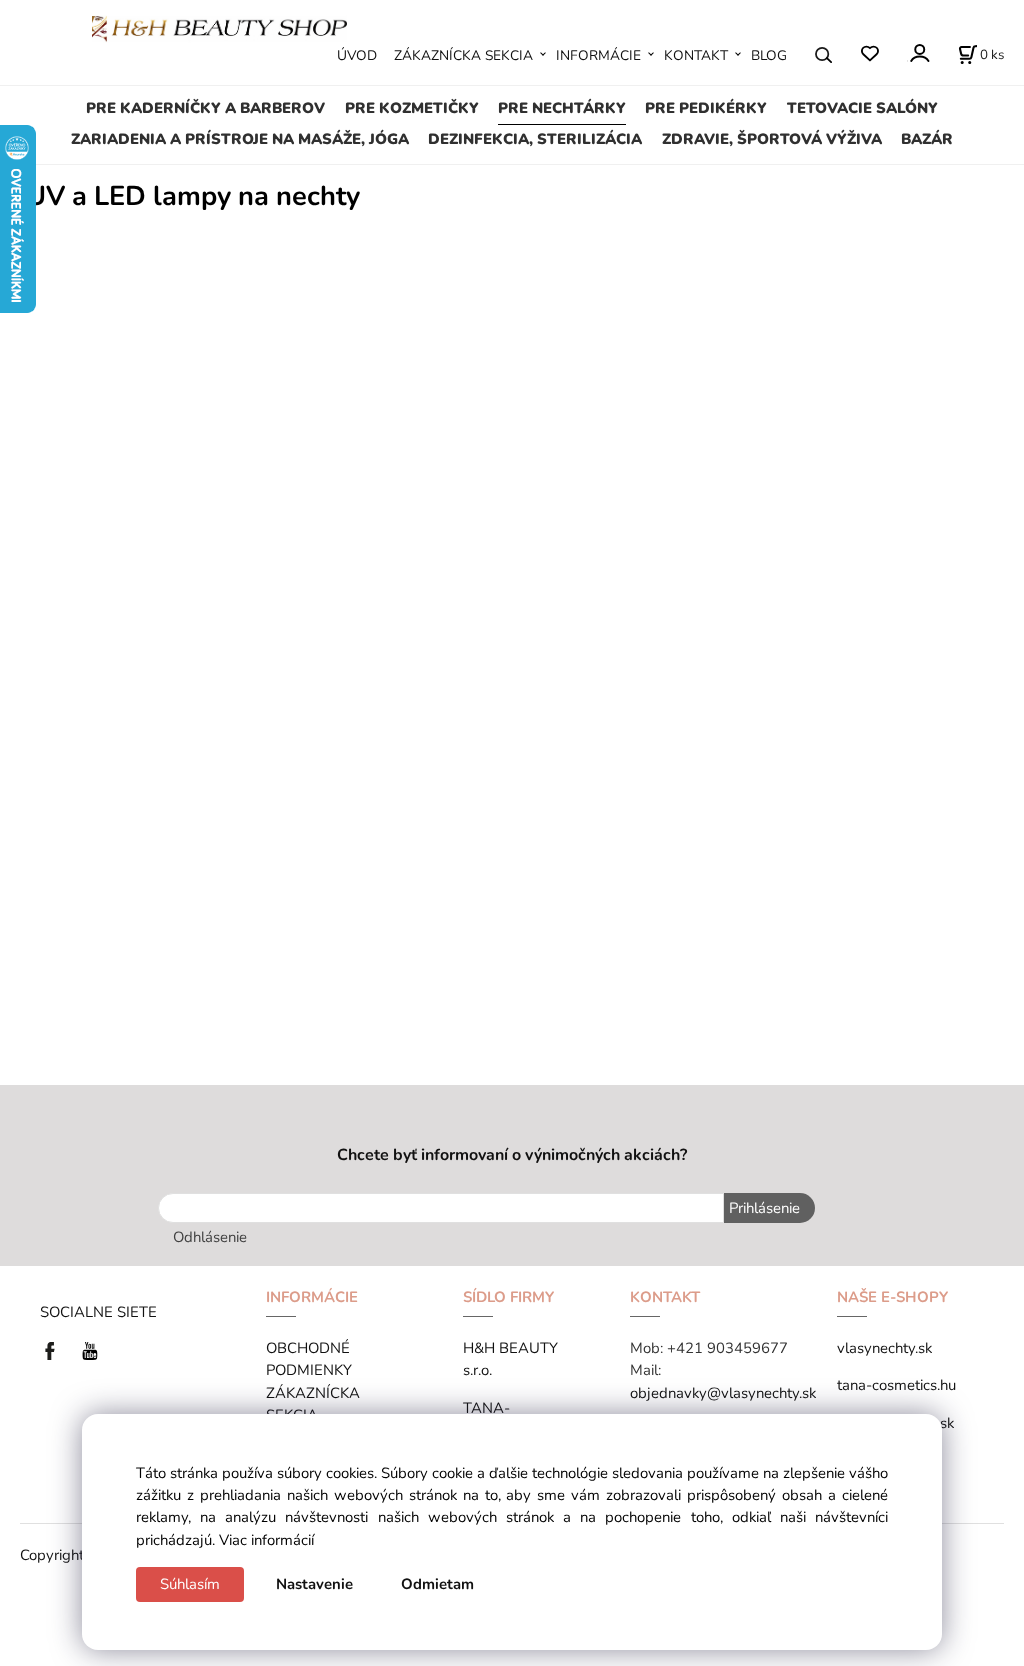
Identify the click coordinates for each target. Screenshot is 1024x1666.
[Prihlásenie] (918, 53)
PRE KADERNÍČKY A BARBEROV (205, 108)
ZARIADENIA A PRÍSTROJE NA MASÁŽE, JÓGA (240, 139)
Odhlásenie (210, 1237)
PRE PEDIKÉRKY (706, 108)
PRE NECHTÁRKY (562, 108)
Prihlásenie (764, 1208)
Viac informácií (266, 1540)
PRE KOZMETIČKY (412, 108)
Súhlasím (190, 1584)
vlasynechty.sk (884, 1348)
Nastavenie (314, 1584)
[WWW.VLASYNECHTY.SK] (219, 27)
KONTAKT (696, 55)
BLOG (769, 55)
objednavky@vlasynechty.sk (723, 1393)
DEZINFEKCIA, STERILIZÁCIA (535, 139)
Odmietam (437, 1584)
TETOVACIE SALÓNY (862, 108)
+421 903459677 (727, 1348)
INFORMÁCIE (598, 55)
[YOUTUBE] (90, 1349)
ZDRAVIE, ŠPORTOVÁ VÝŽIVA (772, 139)
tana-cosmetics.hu (896, 1385)
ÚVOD (357, 55)
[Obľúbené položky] (869, 54)
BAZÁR (927, 139)
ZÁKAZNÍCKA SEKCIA (463, 55)
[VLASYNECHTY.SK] (55, 1349)
